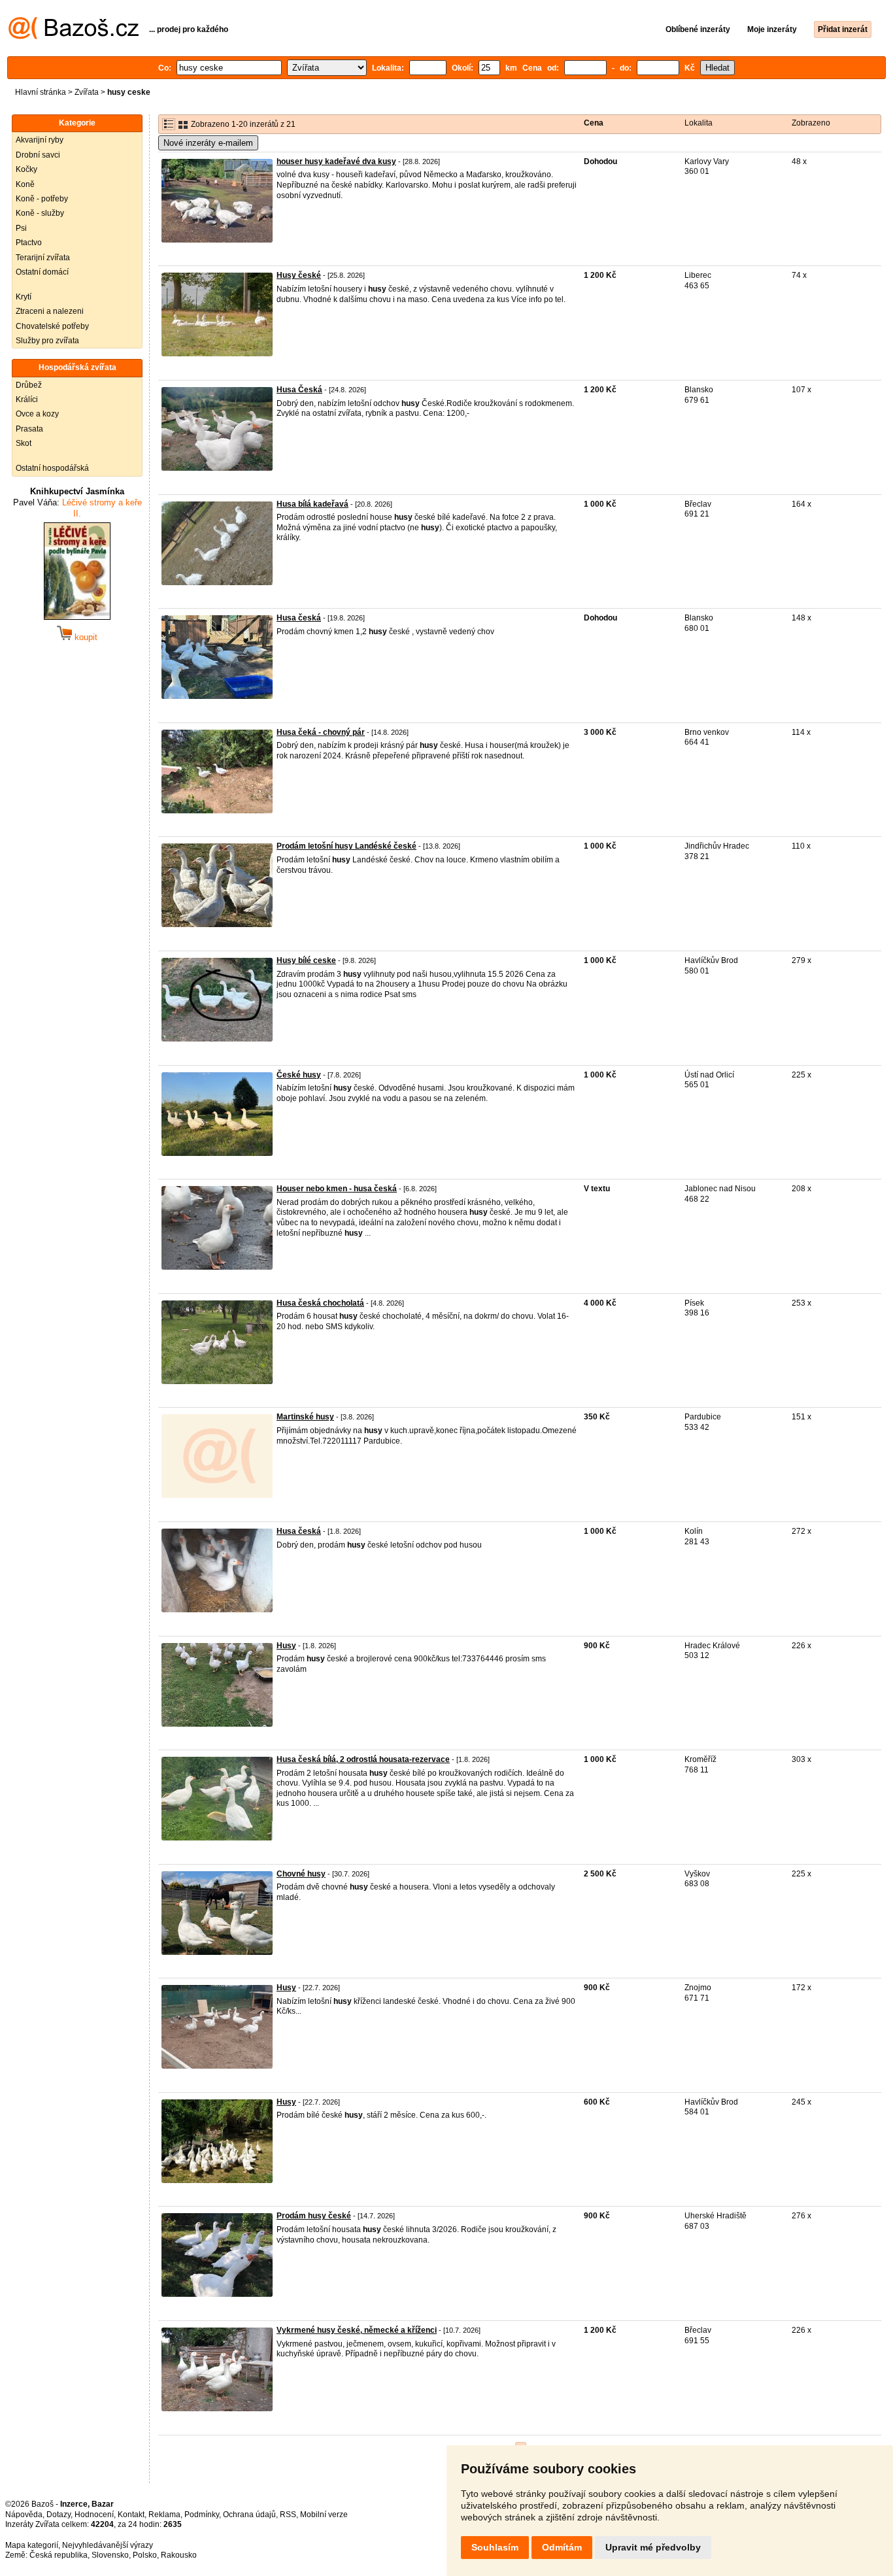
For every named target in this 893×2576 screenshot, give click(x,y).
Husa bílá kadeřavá (312, 504)
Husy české (299, 275)
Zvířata (87, 92)
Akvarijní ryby (40, 140)
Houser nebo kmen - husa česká (337, 1189)
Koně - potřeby (42, 199)
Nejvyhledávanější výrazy (108, 2545)
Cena (594, 123)
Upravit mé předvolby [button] (653, 2547)
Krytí (24, 297)
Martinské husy (305, 1417)
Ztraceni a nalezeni (50, 311)
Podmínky (202, 2515)
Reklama (164, 2515)
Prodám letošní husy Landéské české (346, 846)
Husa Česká (299, 390)
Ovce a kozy (37, 414)
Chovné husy (301, 1874)
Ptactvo (29, 243)
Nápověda (24, 2515)
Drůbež (29, 385)
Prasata (29, 429)
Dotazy (59, 2515)
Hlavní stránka (41, 92)
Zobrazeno (811, 123)
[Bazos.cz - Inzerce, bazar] (74, 37)
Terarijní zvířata (43, 258)
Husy (286, 1646)
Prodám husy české (314, 2216)
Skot (24, 443)
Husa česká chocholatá (320, 1303)
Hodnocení (94, 2515)
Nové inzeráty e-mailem (208, 143)
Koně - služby (40, 213)
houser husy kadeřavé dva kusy (336, 161)
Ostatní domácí (42, 272)
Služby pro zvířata (47, 341)
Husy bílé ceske (306, 960)
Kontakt (131, 2515)
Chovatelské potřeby (52, 326)
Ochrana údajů (249, 2515)
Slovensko (110, 2555)
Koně (25, 184)
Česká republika (59, 2555)
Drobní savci (38, 155)
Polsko (145, 2555)
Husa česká (299, 618)
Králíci (27, 399)
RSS (288, 2515)
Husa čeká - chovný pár (321, 732)
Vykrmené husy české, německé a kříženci (357, 2330)
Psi (21, 228)
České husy (299, 1075)
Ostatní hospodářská (52, 468)
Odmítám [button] (562, 2547)
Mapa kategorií (32, 2545)
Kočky (26, 169)
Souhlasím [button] (495, 2547)
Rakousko (179, 2555)
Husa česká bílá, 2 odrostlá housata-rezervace (363, 1759)
